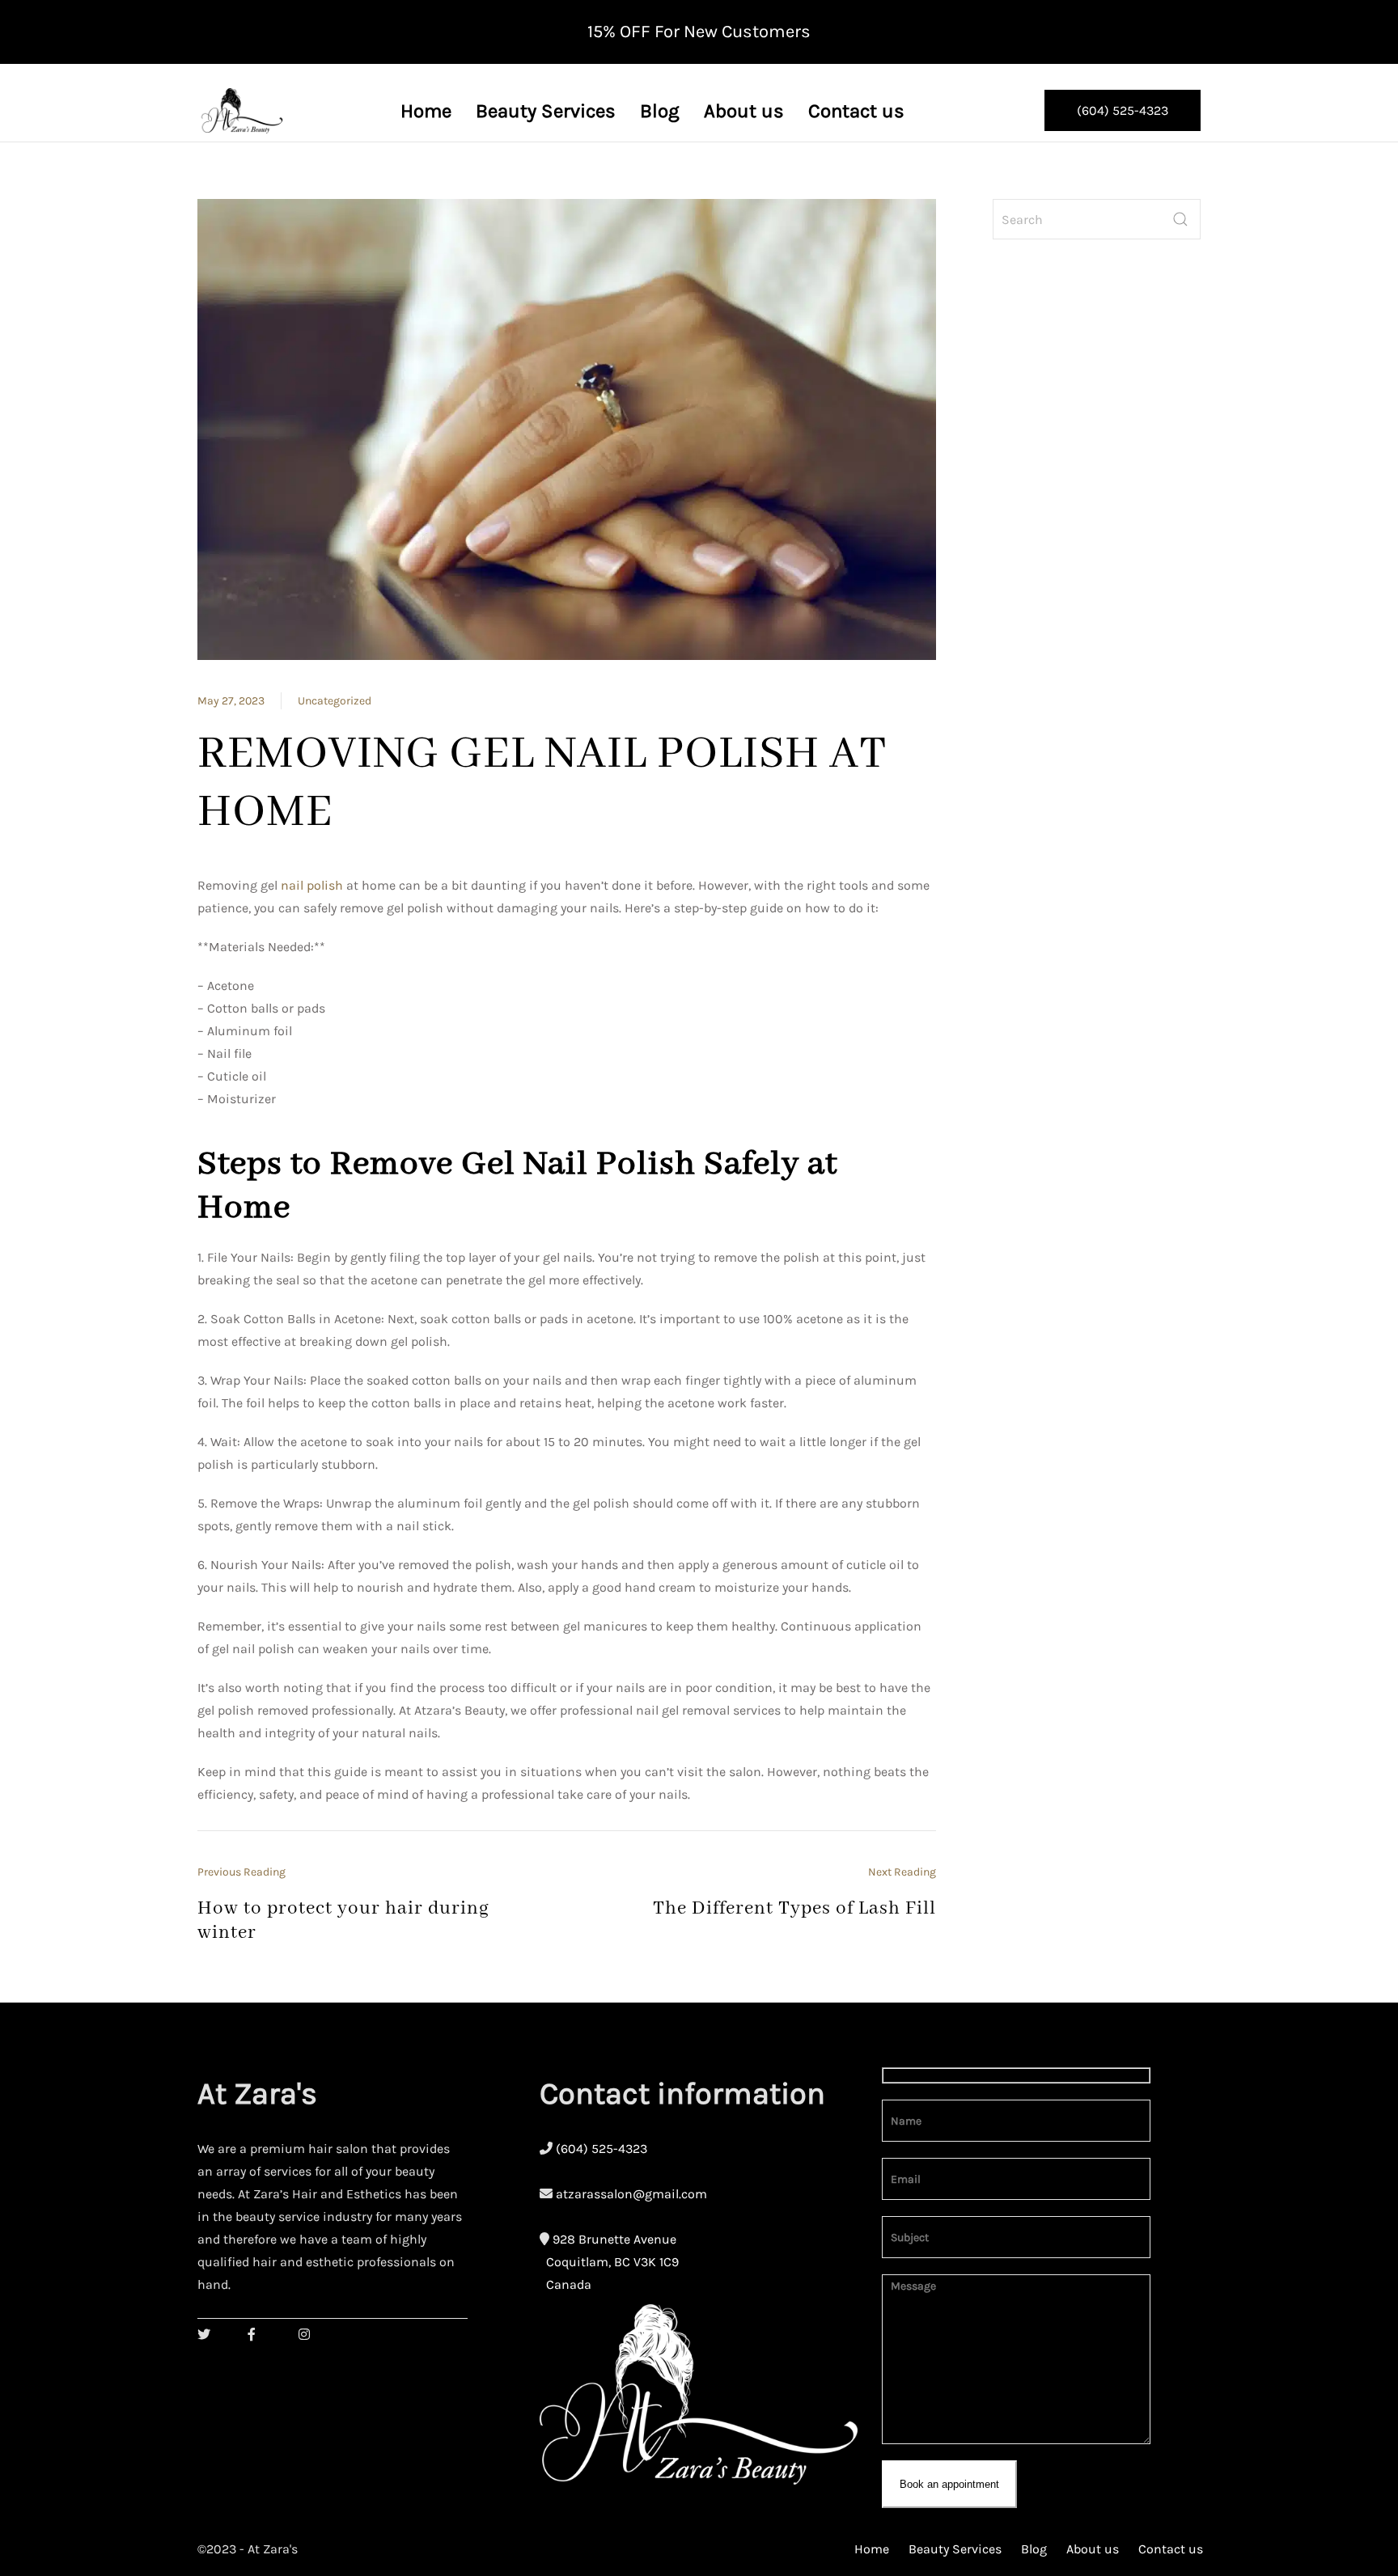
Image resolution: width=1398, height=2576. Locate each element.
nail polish (312, 885)
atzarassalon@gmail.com (631, 2194)
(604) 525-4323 (1123, 110)
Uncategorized (335, 701)
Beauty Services (955, 2549)
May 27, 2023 (231, 701)
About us (1093, 2549)
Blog (1034, 2549)
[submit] (1180, 219)
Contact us (1171, 2549)
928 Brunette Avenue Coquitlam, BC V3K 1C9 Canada (609, 2262)
